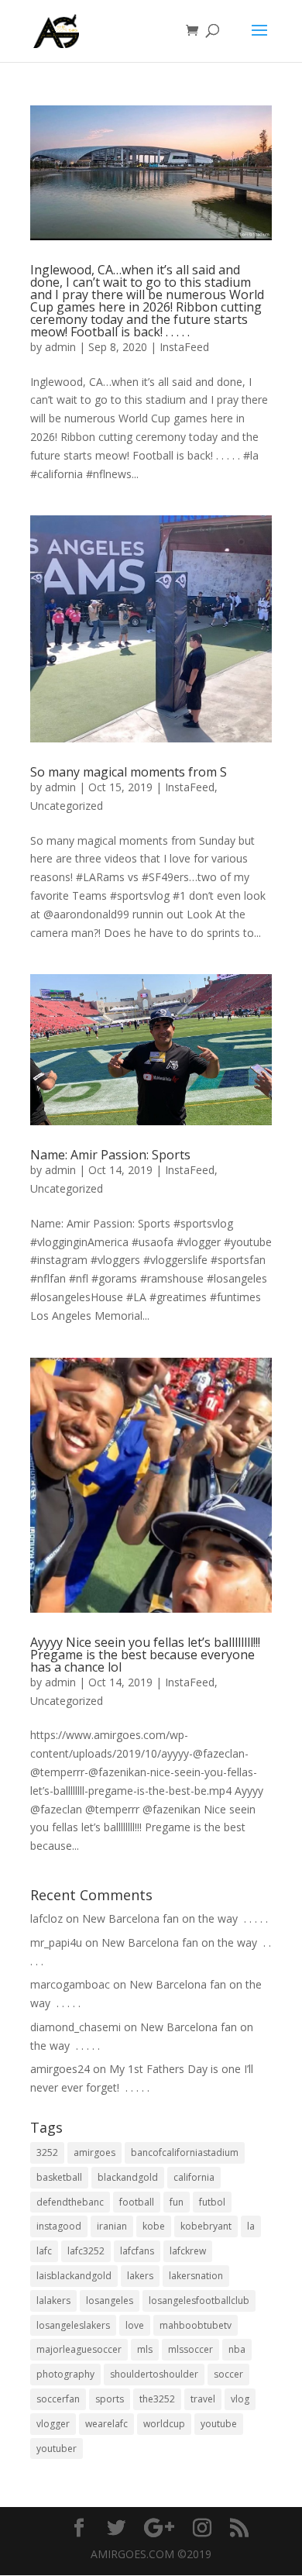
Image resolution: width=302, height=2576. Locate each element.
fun (177, 2202)
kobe (154, 2226)
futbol (212, 2202)
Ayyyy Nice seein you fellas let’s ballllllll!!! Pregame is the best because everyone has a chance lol (145, 1655)
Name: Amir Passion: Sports (110, 1155)
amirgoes (94, 2152)
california (194, 2177)
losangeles (110, 2300)
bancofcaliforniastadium (185, 2152)
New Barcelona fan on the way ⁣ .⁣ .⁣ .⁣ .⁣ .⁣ (175, 1918)
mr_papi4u (56, 1942)
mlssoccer (190, 2349)
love (135, 2325)
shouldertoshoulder (154, 2374)
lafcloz (46, 1918)
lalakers (53, 2300)
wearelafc (106, 2424)
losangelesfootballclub (199, 2300)
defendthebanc (70, 2202)
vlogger (53, 2424)
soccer (228, 2374)
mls (145, 2349)
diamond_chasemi (75, 2027)
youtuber (57, 2449)
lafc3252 (86, 2251)
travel (203, 2399)
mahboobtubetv (196, 2325)
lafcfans (137, 2251)
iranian (112, 2226)
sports (110, 2399)
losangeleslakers (73, 2325)
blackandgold (128, 2177)
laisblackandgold (74, 2276)
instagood (59, 2226)
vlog (240, 2399)
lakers (140, 2276)
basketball (59, 2177)
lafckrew (188, 2251)
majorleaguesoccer (79, 2349)
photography (65, 2374)
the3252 (157, 2399)
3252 (47, 2152)
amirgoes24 (60, 2069)
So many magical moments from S (129, 772)
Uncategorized (67, 806)
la (251, 2226)
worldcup (164, 2424)
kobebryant (206, 2226)
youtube (219, 2424)
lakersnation (196, 2276)
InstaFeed (184, 347)
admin (60, 347)
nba (237, 2349)
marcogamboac (70, 1984)
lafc (44, 2251)
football (137, 2202)
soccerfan (58, 2399)
